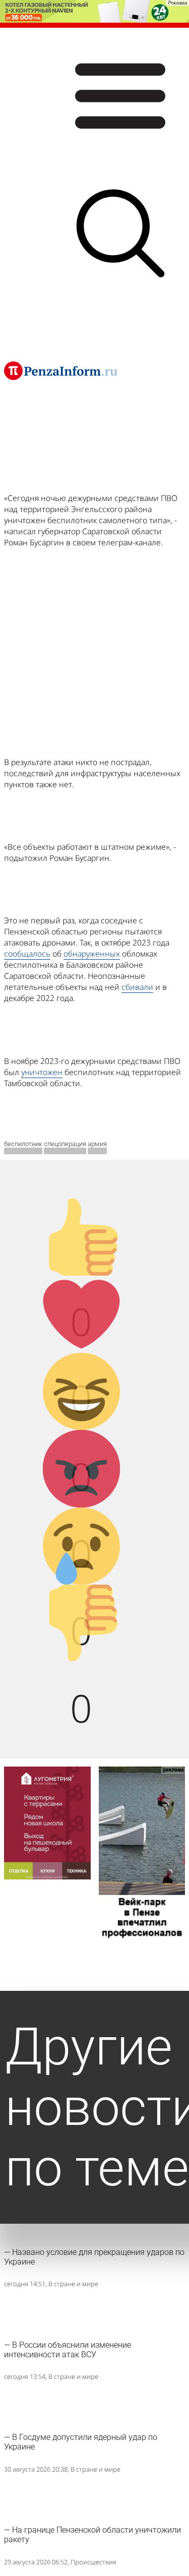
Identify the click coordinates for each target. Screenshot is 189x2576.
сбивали (137, 987)
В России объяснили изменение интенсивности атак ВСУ (68, 2350)
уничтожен (42, 1072)
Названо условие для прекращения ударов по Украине (94, 2257)
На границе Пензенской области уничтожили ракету (92, 2535)
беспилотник (23, 1144)
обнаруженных (92, 954)
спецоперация (65, 1144)
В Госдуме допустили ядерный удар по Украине (81, 2442)
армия (97, 1144)
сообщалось (27, 954)
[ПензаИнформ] (61, 370)
